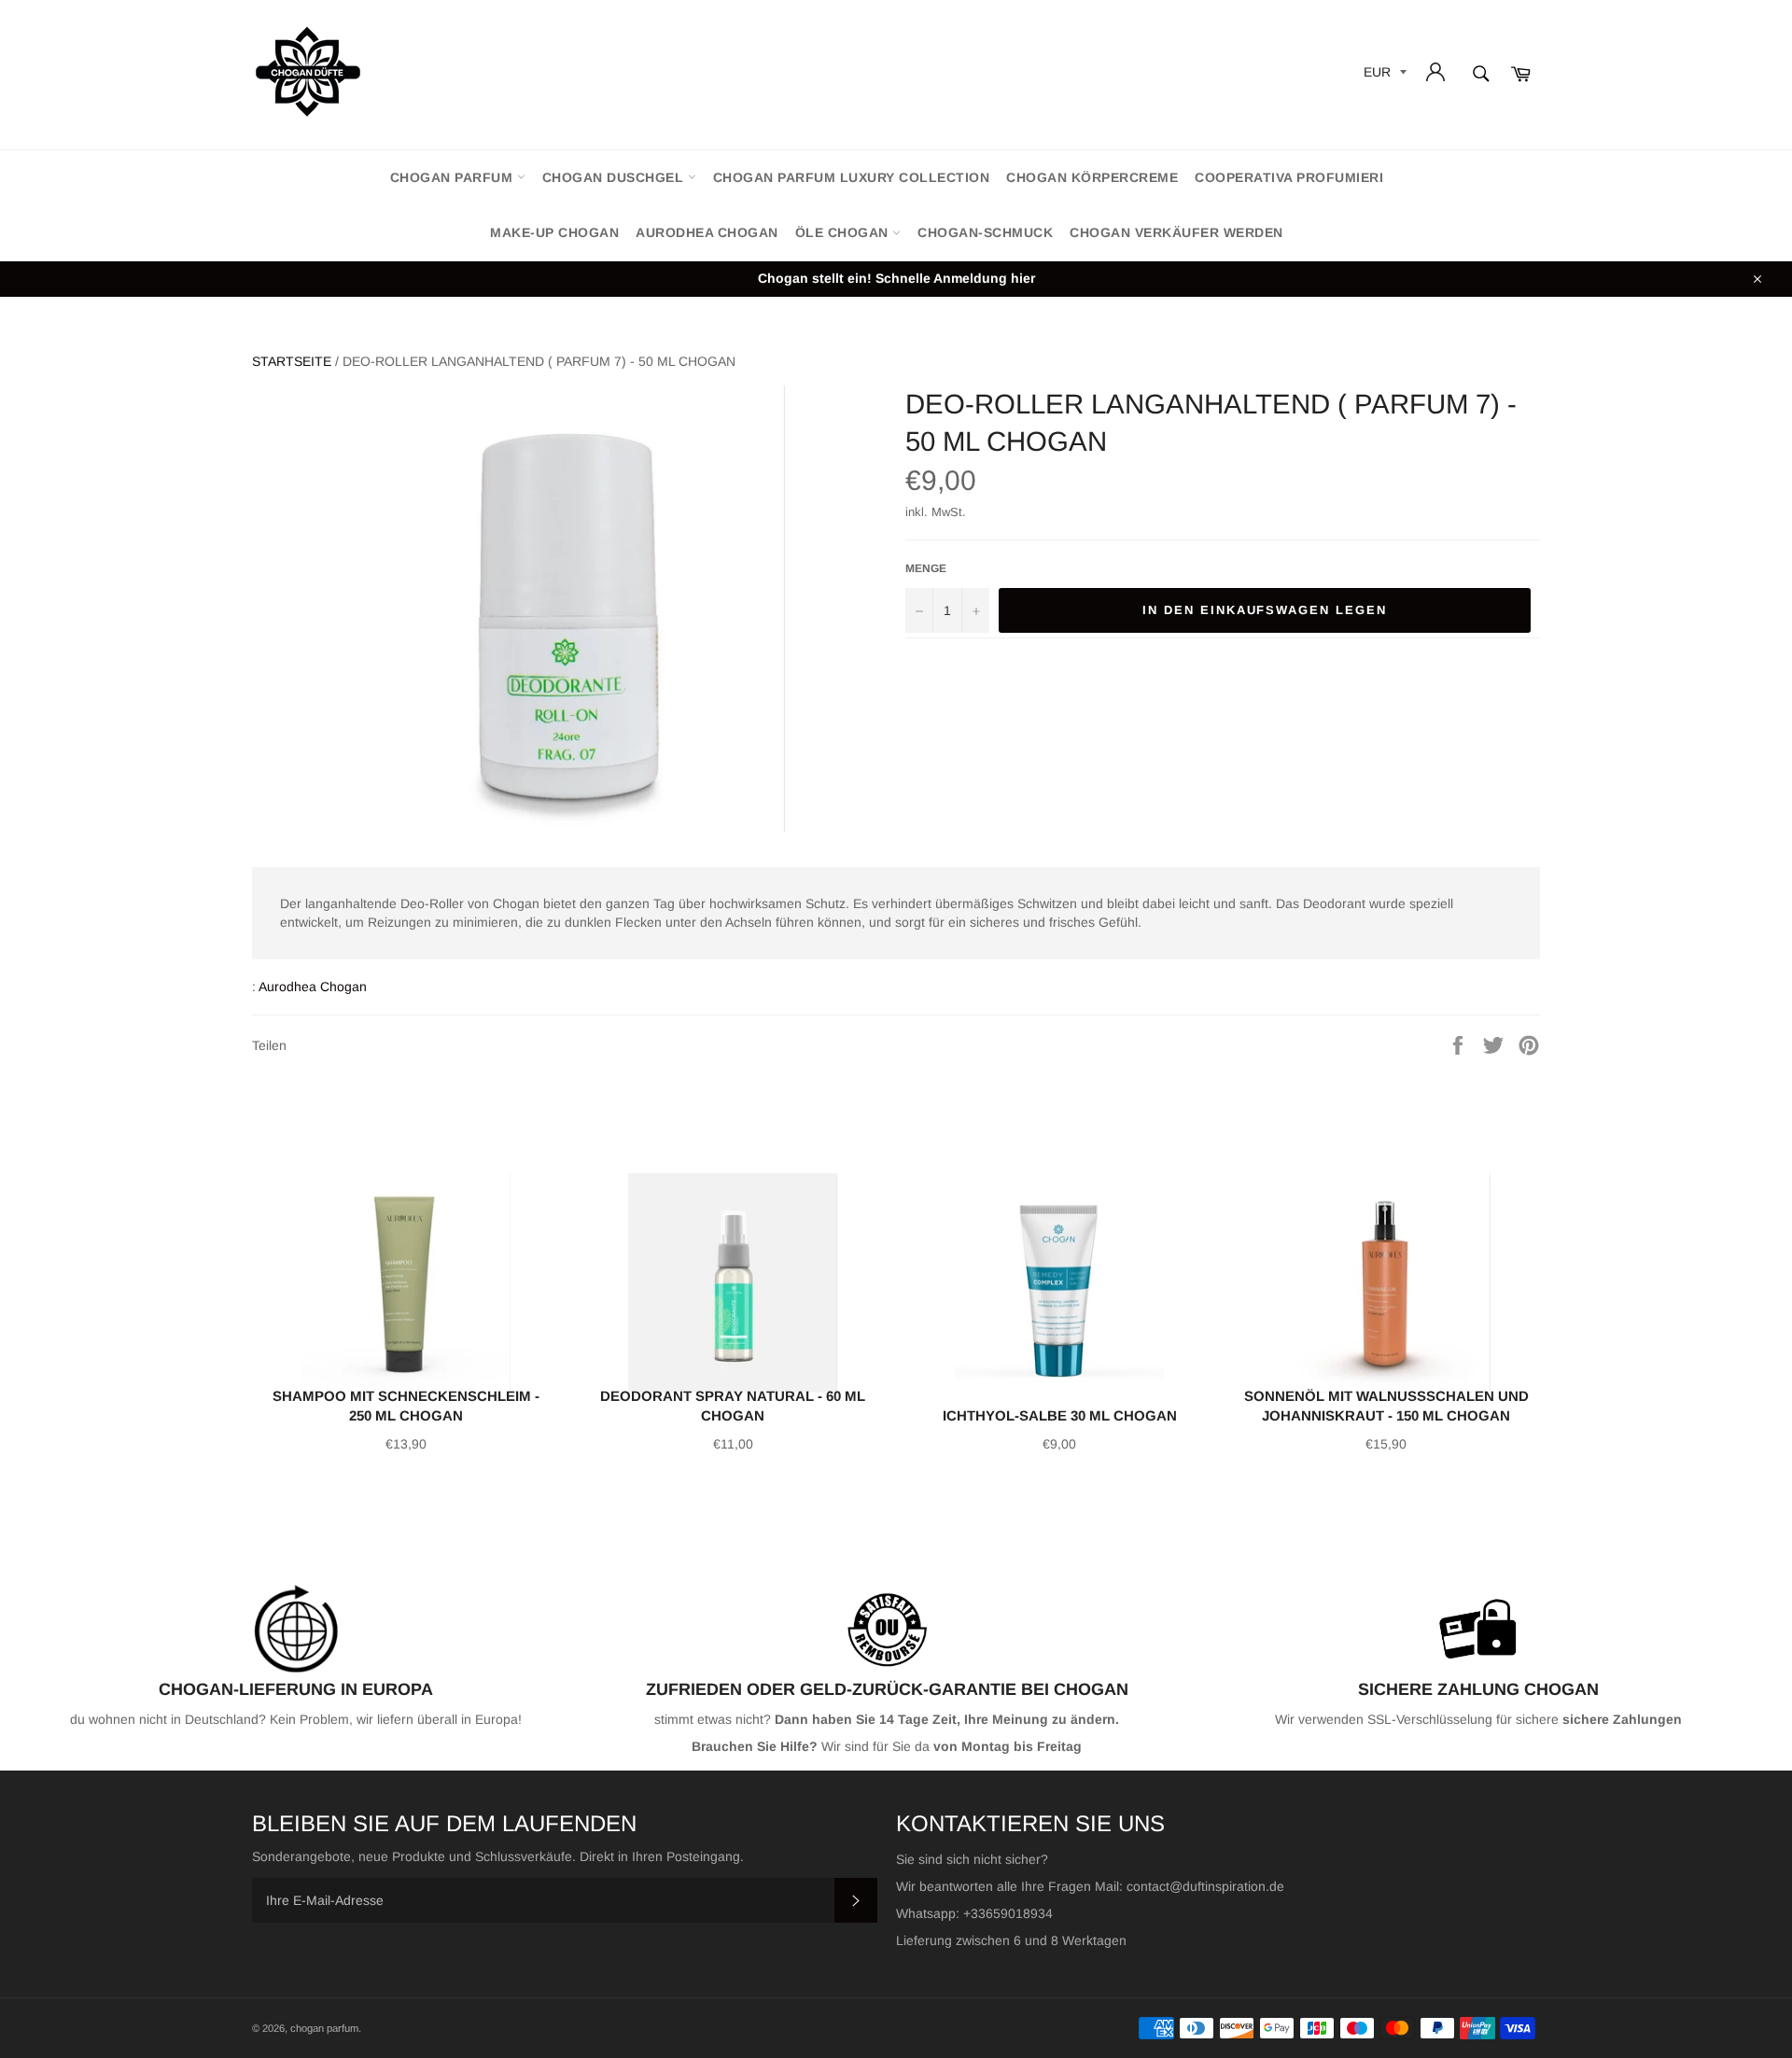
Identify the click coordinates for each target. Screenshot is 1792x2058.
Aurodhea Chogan (707, 232)
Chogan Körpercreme (1092, 177)
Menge (926, 568)
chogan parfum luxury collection (852, 177)
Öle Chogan (844, 232)
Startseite (292, 361)
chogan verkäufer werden (1176, 232)
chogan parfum (454, 177)
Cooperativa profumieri (1289, 177)
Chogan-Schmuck (985, 232)
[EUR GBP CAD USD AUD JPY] (1383, 75)
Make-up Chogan (554, 232)
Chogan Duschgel (615, 177)
